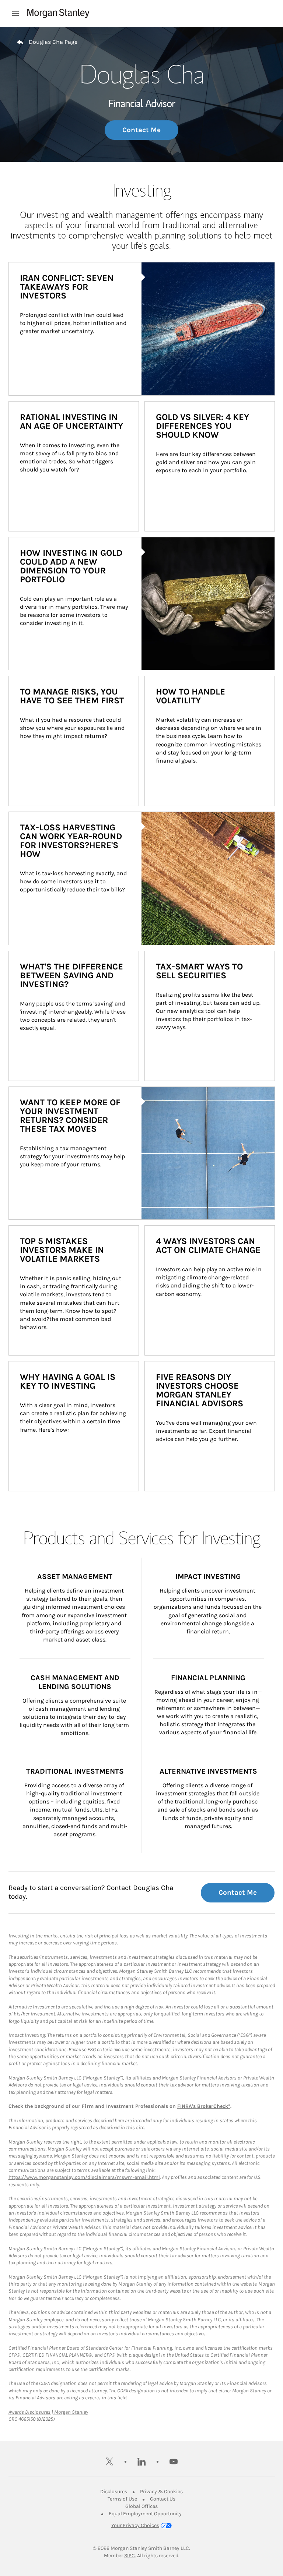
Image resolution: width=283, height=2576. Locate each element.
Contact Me (141, 130)
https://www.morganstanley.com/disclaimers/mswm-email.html (84, 2177)
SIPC (130, 2556)
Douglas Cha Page (53, 42)
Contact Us (163, 2499)
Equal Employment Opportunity (145, 2514)
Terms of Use (122, 2499)
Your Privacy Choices (135, 2525)
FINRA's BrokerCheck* (204, 2106)
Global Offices (141, 2506)
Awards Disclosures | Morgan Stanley (48, 2412)
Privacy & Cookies (161, 2492)
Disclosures (114, 2492)
